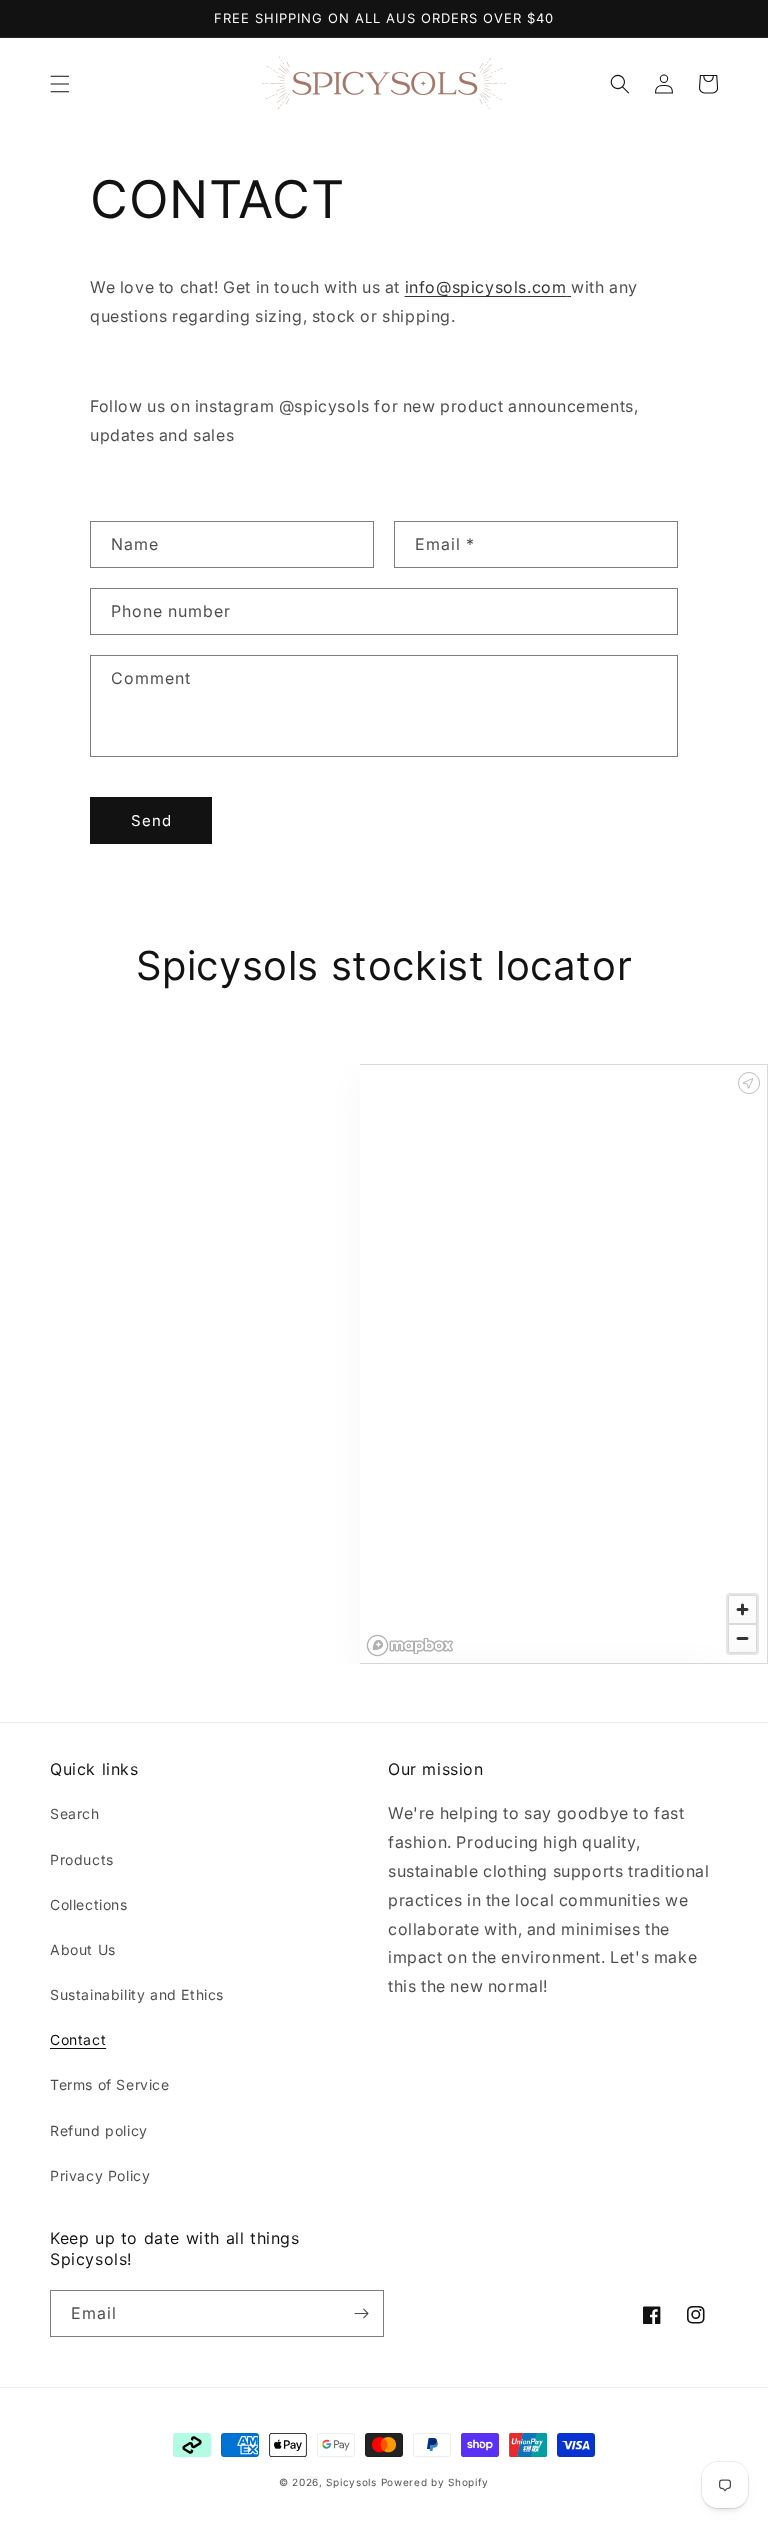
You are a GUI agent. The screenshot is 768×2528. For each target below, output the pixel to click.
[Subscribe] (361, 2313)
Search (75, 1813)
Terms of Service (110, 2084)
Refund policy (99, 2130)
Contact (78, 2039)
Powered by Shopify (435, 2482)
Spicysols (351, 2482)
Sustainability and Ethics (137, 1994)
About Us (83, 1949)
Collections (89, 1904)
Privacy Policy (100, 2175)
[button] (60, 84)
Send (151, 820)
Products (82, 1859)
